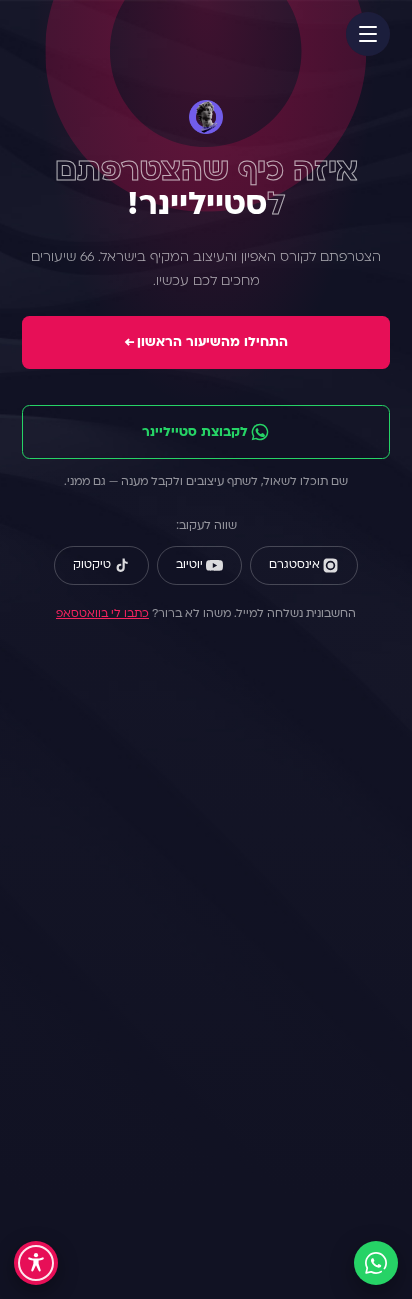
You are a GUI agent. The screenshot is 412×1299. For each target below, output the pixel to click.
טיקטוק (92, 565)
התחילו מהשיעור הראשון (206, 342)
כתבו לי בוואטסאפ (102, 614)
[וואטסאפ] (376, 1263)
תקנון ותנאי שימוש (199, 972)
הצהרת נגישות (198, 1030)
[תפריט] (368, 34)
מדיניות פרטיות (199, 1001)
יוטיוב (189, 565)
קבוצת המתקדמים (198, 1155)
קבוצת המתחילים (199, 1126)
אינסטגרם (294, 565)
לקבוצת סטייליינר (195, 432)
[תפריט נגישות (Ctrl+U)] (36, 1263)
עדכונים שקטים (199, 1184)
